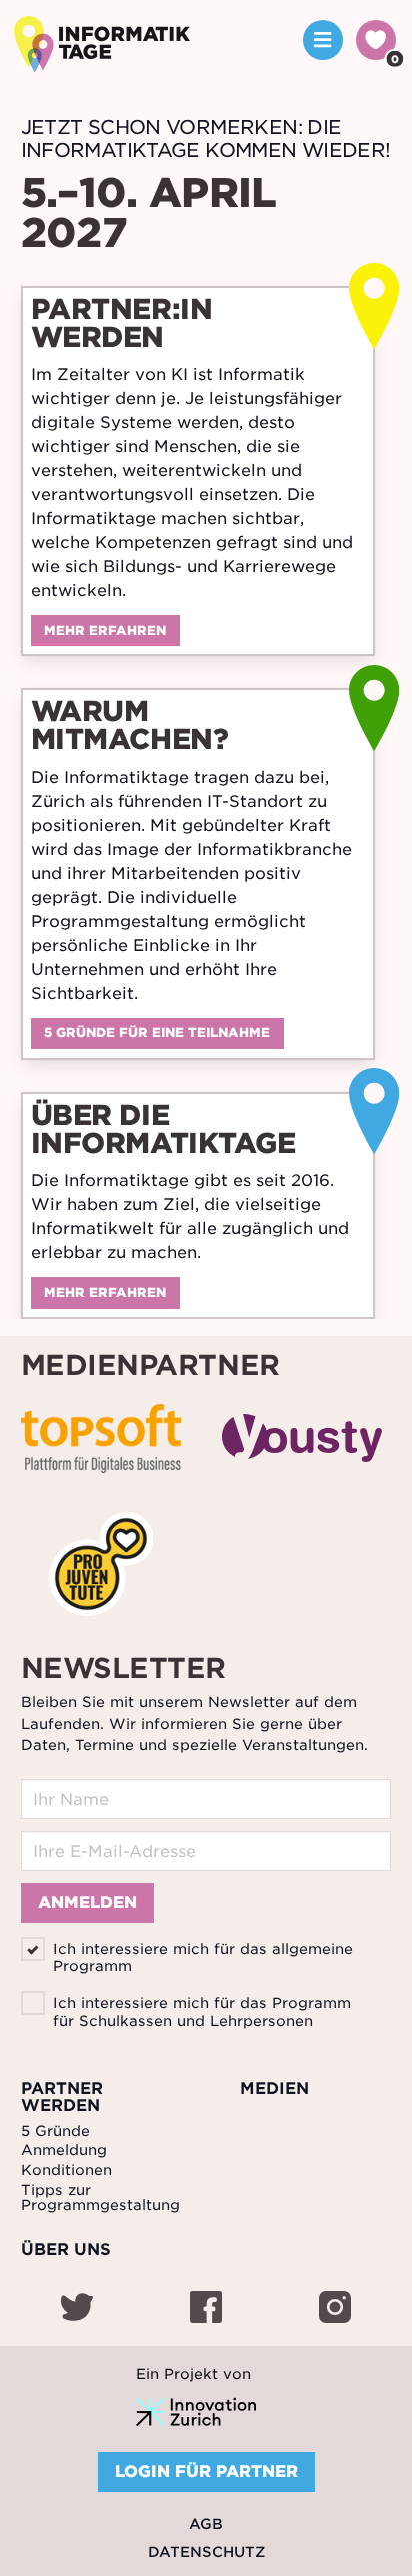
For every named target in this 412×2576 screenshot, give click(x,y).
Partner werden (62, 2098)
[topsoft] (101, 1442)
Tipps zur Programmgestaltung (100, 2198)
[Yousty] (302, 1441)
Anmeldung (64, 2150)
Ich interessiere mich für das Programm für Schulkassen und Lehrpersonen (202, 2011)
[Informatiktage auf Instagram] (335, 2311)
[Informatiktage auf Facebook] (208, 2311)
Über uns (66, 2250)
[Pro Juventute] (101, 1567)
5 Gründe (55, 2131)
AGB (206, 2524)
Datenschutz (206, 2552)
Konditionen (66, 2170)
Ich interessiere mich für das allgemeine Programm (203, 1957)
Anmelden (87, 1902)
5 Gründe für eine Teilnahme (157, 1033)
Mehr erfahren (105, 630)
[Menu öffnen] (323, 40)
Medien (274, 2089)
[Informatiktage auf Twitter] (79, 2311)
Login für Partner (206, 2472)
